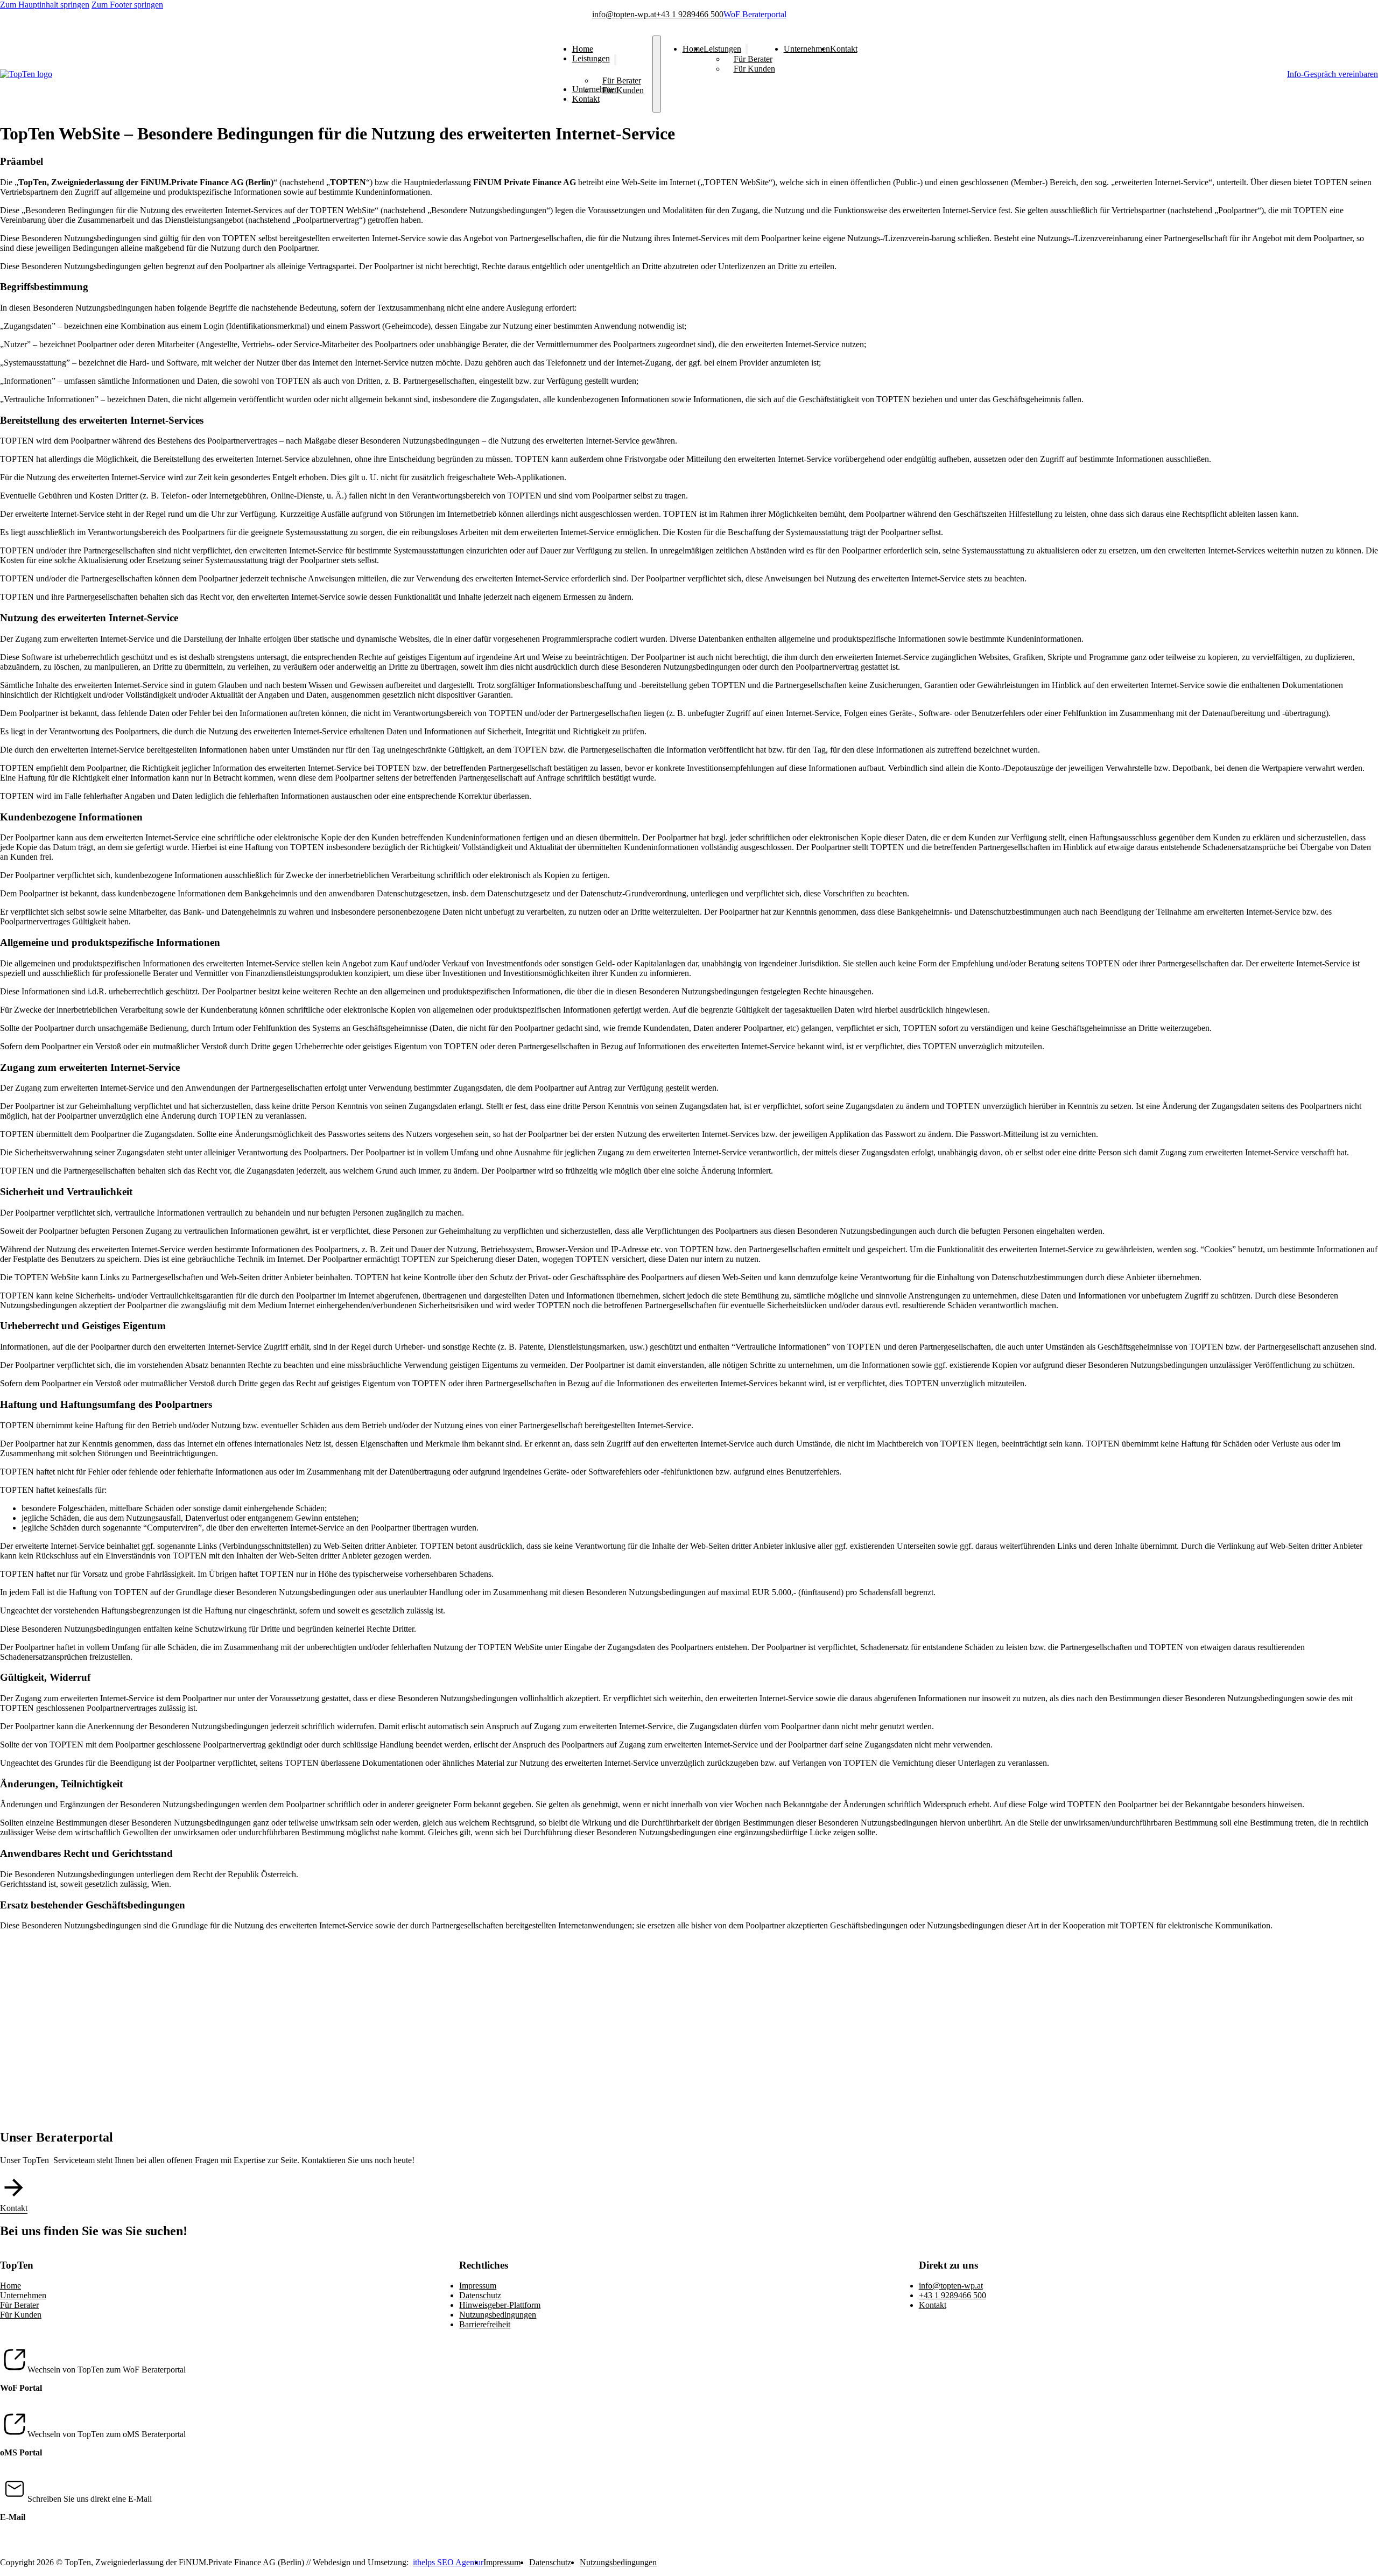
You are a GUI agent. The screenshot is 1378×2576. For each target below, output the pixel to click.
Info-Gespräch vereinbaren (1333, 74)
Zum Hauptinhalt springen (45, 5)
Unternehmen (807, 49)
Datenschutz (480, 2295)
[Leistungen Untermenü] (615, 60)
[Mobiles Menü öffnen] (657, 74)
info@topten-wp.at (624, 14)
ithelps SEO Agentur (448, 2562)
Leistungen (591, 59)
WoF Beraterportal (755, 14)
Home (583, 49)
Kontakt (586, 99)
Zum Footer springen (127, 5)
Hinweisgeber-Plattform (500, 2305)
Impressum (478, 2286)
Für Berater (622, 80)
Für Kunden (623, 90)
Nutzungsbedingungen (498, 2315)
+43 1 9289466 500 (690, 14)
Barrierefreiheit (485, 2324)
